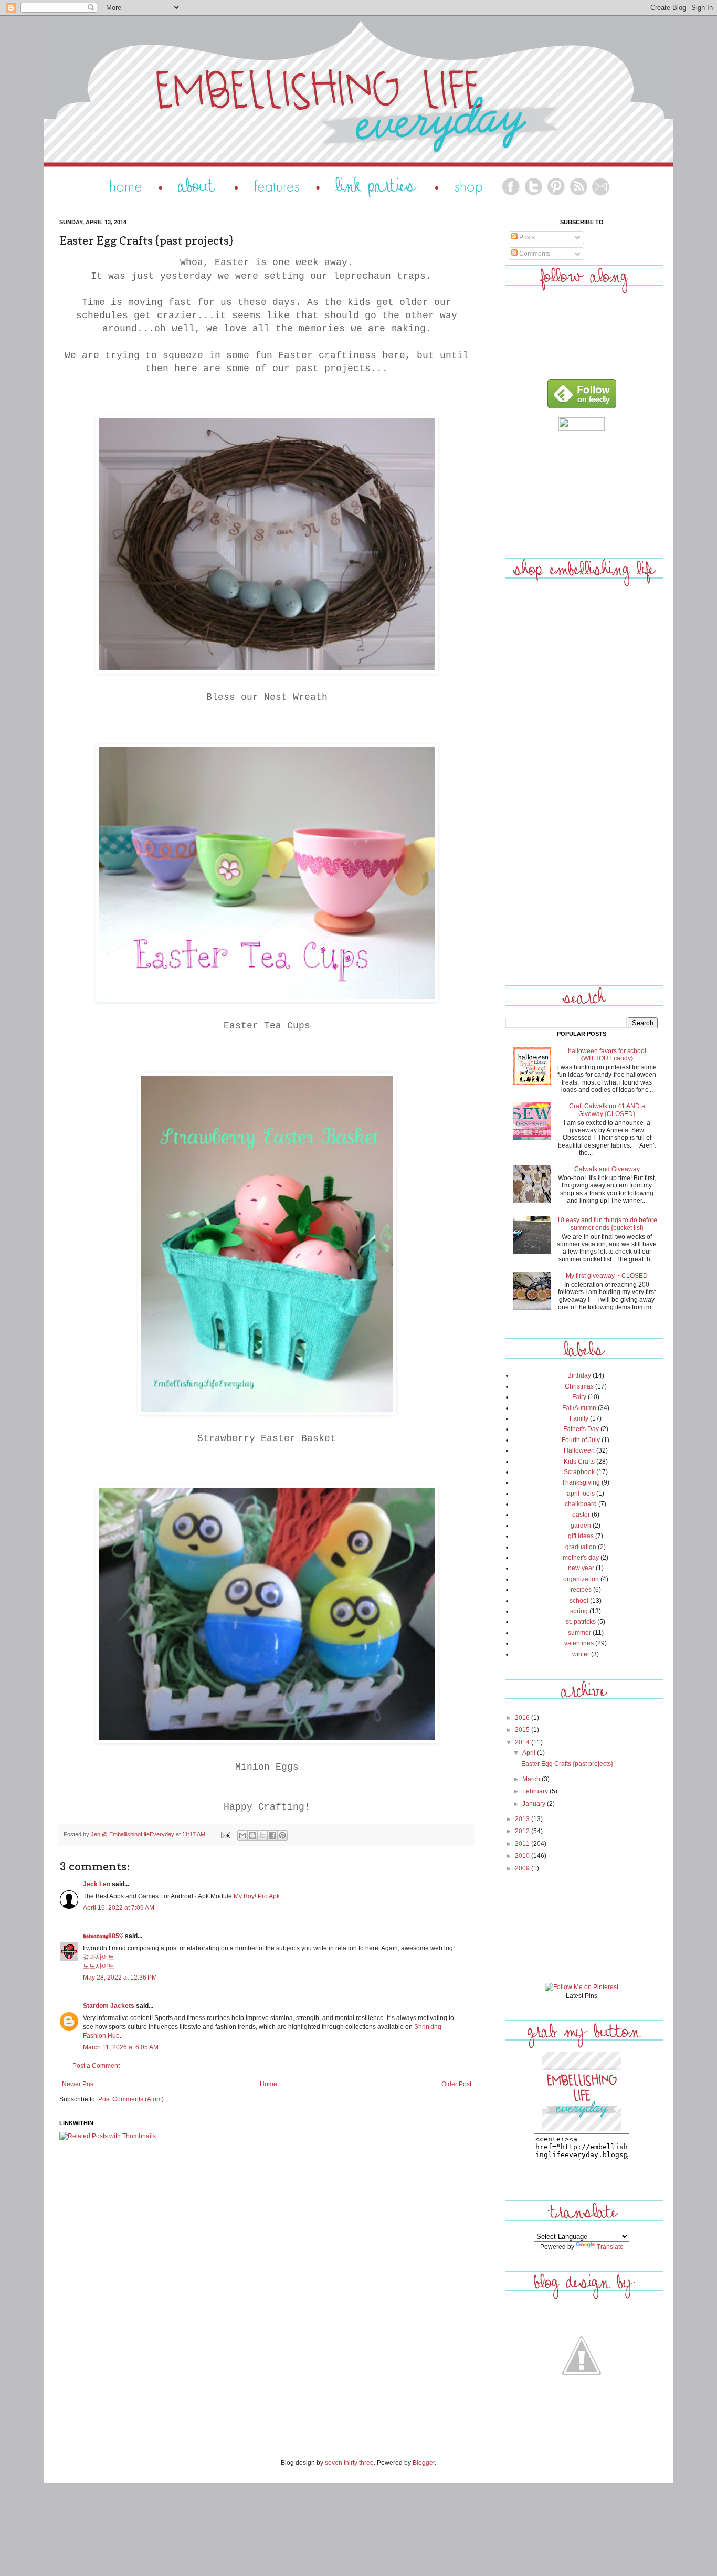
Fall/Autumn (579, 1408)
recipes (581, 1590)
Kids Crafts (579, 1462)
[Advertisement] (582, 492)
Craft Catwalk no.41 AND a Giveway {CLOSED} (607, 1110)
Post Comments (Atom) (131, 2099)
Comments (534, 254)
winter (581, 1654)
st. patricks (581, 1622)
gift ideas (581, 1536)
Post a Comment (96, 2066)
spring (579, 1611)
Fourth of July (581, 1440)
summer (579, 1633)
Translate (610, 2247)
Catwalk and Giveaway (607, 1169)
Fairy (579, 1397)
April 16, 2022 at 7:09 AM (119, 1908)
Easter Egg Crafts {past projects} (567, 1764)
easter (581, 1515)
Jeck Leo (97, 1884)
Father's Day (581, 1429)
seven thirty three (349, 2463)
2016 (523, 1718)
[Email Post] (225, 1834)
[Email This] (242, 1835)
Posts (526, 237)
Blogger (424, 2463)
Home (268, 2084)
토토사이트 (99, 1966)
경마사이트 (99, 1957)
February (536, 1791)
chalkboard (581, 1504)
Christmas (579, 1386)
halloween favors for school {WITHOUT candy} (607, 1055)
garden (581, 1526)
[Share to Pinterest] (282, 1835)
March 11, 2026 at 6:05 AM (121, 2047)
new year (581, 1568)
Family (579, 1418)
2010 (523, 1856)
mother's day (581, 1558)
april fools (581, 1494)
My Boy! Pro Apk (257, 1896)
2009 (523, 1868)
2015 (523, 1730)
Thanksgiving (581, 1482)
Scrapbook (579, 1472)
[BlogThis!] (252, 1835)
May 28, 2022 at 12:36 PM (120, 1978)
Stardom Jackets (109, 2006)
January (535, 1804)
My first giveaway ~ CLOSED (607, 1276)
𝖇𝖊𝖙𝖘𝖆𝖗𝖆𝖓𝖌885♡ (103, 1936)
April (530, 1753)
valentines (579, 1643)
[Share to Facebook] (272, 1835)
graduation (581, 1547)
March (532, 1779)
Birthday (579, 1375)
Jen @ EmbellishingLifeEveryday (133, 1834)
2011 (523, 1844)
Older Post (456, 2084)
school (579, 1601)
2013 (523, 1819)
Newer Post (78, 2084)
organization (581, 1579)
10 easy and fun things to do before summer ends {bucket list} (607, 1224)
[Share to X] (262, 1835)
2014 (523, 1742)
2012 (523, 1831)
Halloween (579, 1450)
